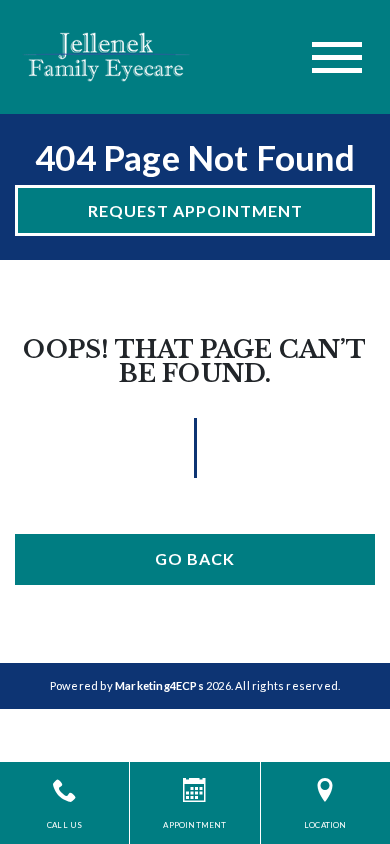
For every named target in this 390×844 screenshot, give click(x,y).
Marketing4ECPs (159, 685)
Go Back (195, 558)
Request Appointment (195, 210)
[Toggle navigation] (337, 57)
